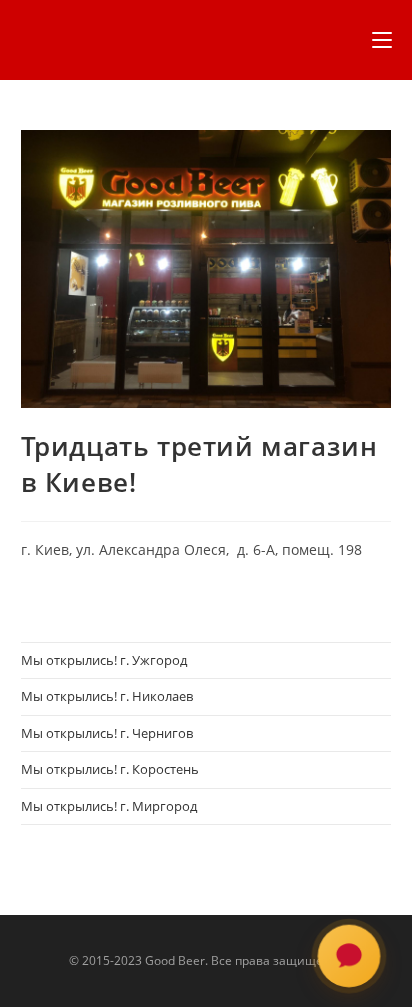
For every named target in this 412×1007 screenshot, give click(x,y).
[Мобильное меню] (382, 40)
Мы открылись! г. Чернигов (107, 733)
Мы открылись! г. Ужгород (104, 660)
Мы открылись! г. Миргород (109, 806)
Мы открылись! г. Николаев (107, 696)
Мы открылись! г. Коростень (110, 769)
